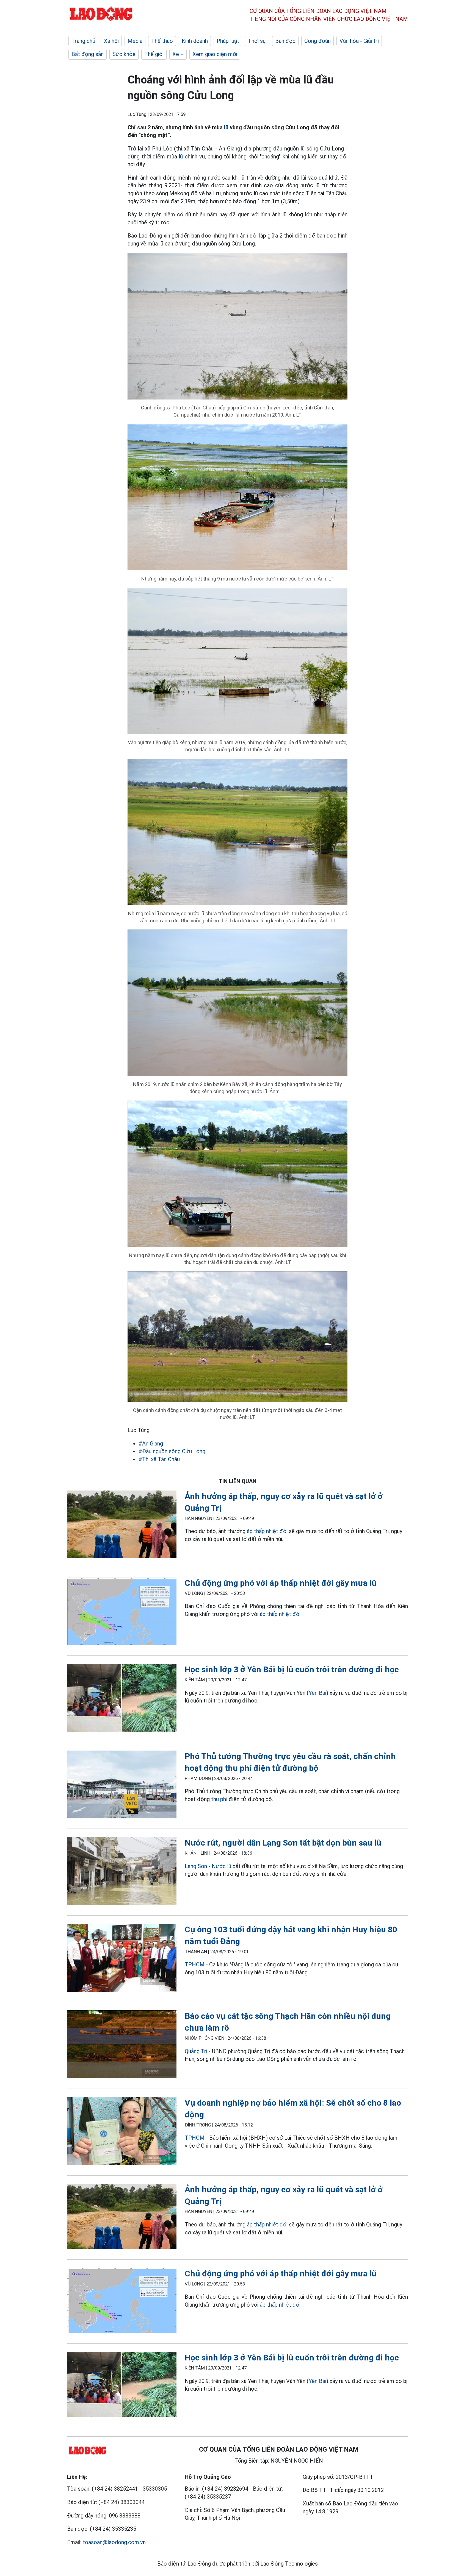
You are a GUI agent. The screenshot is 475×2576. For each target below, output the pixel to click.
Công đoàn (317, 41)
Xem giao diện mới (215, 54)
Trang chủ (83, 41)
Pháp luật (228, 41)
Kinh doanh (195, 41)
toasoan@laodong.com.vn (114, 2542)
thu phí (219, 1799)
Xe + (178, 54)
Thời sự (257, 41)
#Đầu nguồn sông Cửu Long (172, 1451)
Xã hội (111, 41)
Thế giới (154, 54)
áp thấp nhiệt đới (267, 1531)
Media (135, 41)
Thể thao (162, 41)
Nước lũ (221, 1866)
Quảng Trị (197, 2051)
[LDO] (122, 1526)
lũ (227, 127)
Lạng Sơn (196, 1866)
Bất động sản (88, 54)
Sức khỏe (124, 54)
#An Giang (151, 1444)
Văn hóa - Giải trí (359, 41)
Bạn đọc (285, 41)
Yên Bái (317, 1693)
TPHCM (195, 1964)
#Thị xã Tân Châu (159, 1459)
